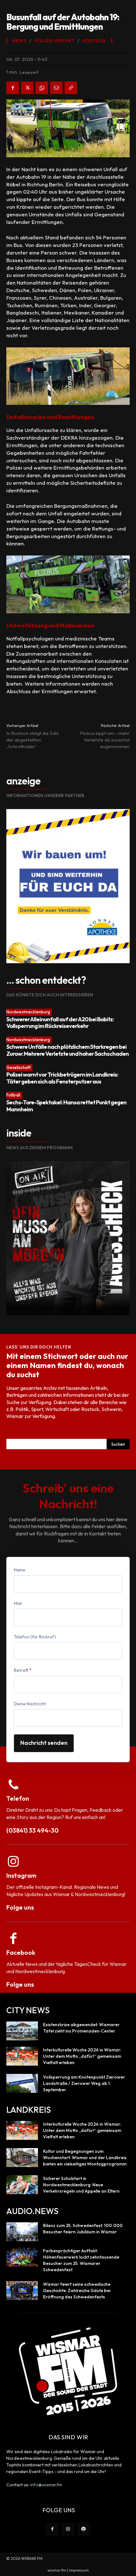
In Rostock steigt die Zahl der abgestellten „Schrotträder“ (32, 740)
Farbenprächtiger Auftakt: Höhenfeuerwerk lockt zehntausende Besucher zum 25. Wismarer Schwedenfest (81, 2260)
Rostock (94, 41)
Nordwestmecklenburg (28, 1012)
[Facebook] (13, 88)
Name (20, 1570)
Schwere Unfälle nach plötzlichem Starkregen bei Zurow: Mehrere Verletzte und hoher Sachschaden (68, 1050)
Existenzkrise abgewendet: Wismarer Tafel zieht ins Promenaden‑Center (81, 2028)
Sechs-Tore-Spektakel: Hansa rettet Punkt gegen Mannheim (66, 1106)
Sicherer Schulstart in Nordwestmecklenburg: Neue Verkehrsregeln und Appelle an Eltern (81, 2185)
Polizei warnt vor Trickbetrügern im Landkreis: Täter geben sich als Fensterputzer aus (62, 1078)
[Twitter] (27, 88)
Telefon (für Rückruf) (35, 1637)
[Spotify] (84, 2529)
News (19, 41)
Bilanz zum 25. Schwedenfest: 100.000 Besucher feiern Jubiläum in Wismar (83, 2229)
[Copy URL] (71, 88)
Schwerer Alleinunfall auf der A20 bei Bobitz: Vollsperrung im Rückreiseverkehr (60, 1023)
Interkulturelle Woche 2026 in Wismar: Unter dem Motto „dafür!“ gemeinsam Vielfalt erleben (82, 2056)
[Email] (56, 88)
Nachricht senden (44, 1743)
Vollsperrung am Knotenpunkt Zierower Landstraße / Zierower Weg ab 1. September (84, 2083)
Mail (18, 1603)
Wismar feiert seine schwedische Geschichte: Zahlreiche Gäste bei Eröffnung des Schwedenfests (77, 2291)
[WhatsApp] (42, 88)
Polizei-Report (54, 41)
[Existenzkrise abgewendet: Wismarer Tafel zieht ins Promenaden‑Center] (22, 2031)
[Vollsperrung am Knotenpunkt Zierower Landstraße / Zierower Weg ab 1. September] (22, 2083)
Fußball (13, 1095)
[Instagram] (68, 2529)
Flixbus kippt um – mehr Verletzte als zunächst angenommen (105, 740)
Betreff (23, 1670)
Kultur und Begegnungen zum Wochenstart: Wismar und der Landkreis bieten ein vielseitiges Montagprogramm (85, 2158)
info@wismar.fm (46, 2485)
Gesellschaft (19, 1067)
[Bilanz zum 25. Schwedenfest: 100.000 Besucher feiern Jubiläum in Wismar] (22, 2232)
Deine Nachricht (30, 1704)
